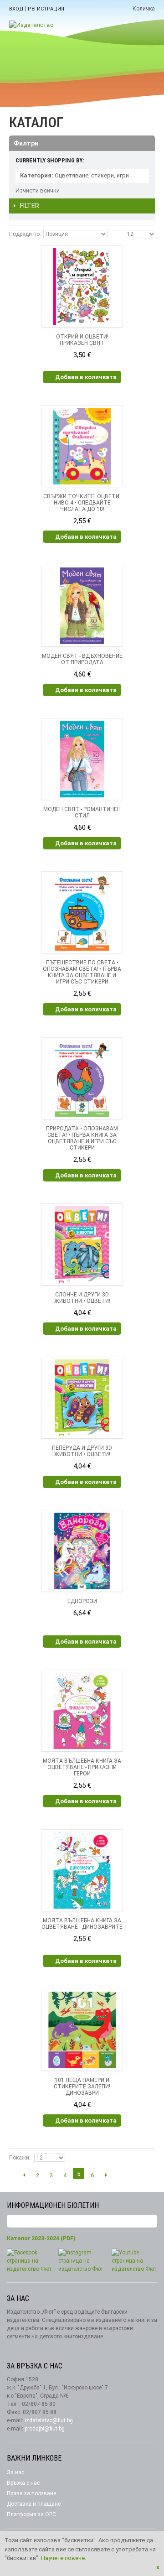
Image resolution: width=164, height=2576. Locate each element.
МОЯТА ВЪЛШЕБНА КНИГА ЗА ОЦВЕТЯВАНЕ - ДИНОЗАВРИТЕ (82, 1924)
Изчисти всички (38, 190)
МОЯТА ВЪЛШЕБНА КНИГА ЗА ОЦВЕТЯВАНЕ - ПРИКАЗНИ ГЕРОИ (82, 1767)
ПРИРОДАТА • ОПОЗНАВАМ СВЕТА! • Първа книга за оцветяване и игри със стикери (82, 1138)
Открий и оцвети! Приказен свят (82, 340)
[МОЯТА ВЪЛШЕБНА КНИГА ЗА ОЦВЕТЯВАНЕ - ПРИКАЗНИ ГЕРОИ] (82, 1711)
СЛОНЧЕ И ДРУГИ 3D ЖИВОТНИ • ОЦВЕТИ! (82, 1298)
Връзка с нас (23, 2483)
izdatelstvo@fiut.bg (49, 2420)
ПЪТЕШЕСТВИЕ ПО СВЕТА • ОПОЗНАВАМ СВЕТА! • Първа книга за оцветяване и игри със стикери (82, 972)
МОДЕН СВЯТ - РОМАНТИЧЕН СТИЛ (82, 812)
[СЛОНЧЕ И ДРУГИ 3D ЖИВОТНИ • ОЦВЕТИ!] (82, 1244)
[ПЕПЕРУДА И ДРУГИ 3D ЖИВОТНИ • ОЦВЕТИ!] (82, 1398)
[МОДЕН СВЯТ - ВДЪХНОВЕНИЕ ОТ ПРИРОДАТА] (82, 606)
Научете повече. (64, 2558)
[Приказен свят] (82, 286)
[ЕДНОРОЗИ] (82, 1551)
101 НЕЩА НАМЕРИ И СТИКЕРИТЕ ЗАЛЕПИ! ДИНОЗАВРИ (82, 2087)
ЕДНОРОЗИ (82, 1601)
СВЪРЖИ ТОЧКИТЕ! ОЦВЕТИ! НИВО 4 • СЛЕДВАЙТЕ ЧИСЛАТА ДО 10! (82, 503)
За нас (15, 2472)
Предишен (24, 2175)
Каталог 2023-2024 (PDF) (41, 2238)
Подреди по (24, 234)
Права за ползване (31, 2493)
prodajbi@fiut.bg (45, 2429)
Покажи (19, 2158)
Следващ (106, 2175)
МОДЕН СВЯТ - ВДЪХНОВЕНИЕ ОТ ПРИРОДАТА (82, 659)
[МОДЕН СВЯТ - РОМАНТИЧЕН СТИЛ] (82, 759)
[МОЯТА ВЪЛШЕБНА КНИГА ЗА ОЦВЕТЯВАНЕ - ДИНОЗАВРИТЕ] (82, 1870)
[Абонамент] (150, 2221)
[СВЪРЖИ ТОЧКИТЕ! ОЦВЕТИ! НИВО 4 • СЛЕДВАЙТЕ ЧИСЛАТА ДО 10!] (82, 446)
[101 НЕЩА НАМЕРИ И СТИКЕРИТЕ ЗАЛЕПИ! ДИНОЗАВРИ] (82, 2030)
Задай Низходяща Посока (116, 234)
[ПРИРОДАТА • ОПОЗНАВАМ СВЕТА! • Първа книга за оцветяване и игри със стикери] (82, 1078)
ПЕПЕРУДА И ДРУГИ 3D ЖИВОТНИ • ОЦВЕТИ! (82, 1451)
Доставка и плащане (34, 2504)
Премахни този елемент (142, 176)
